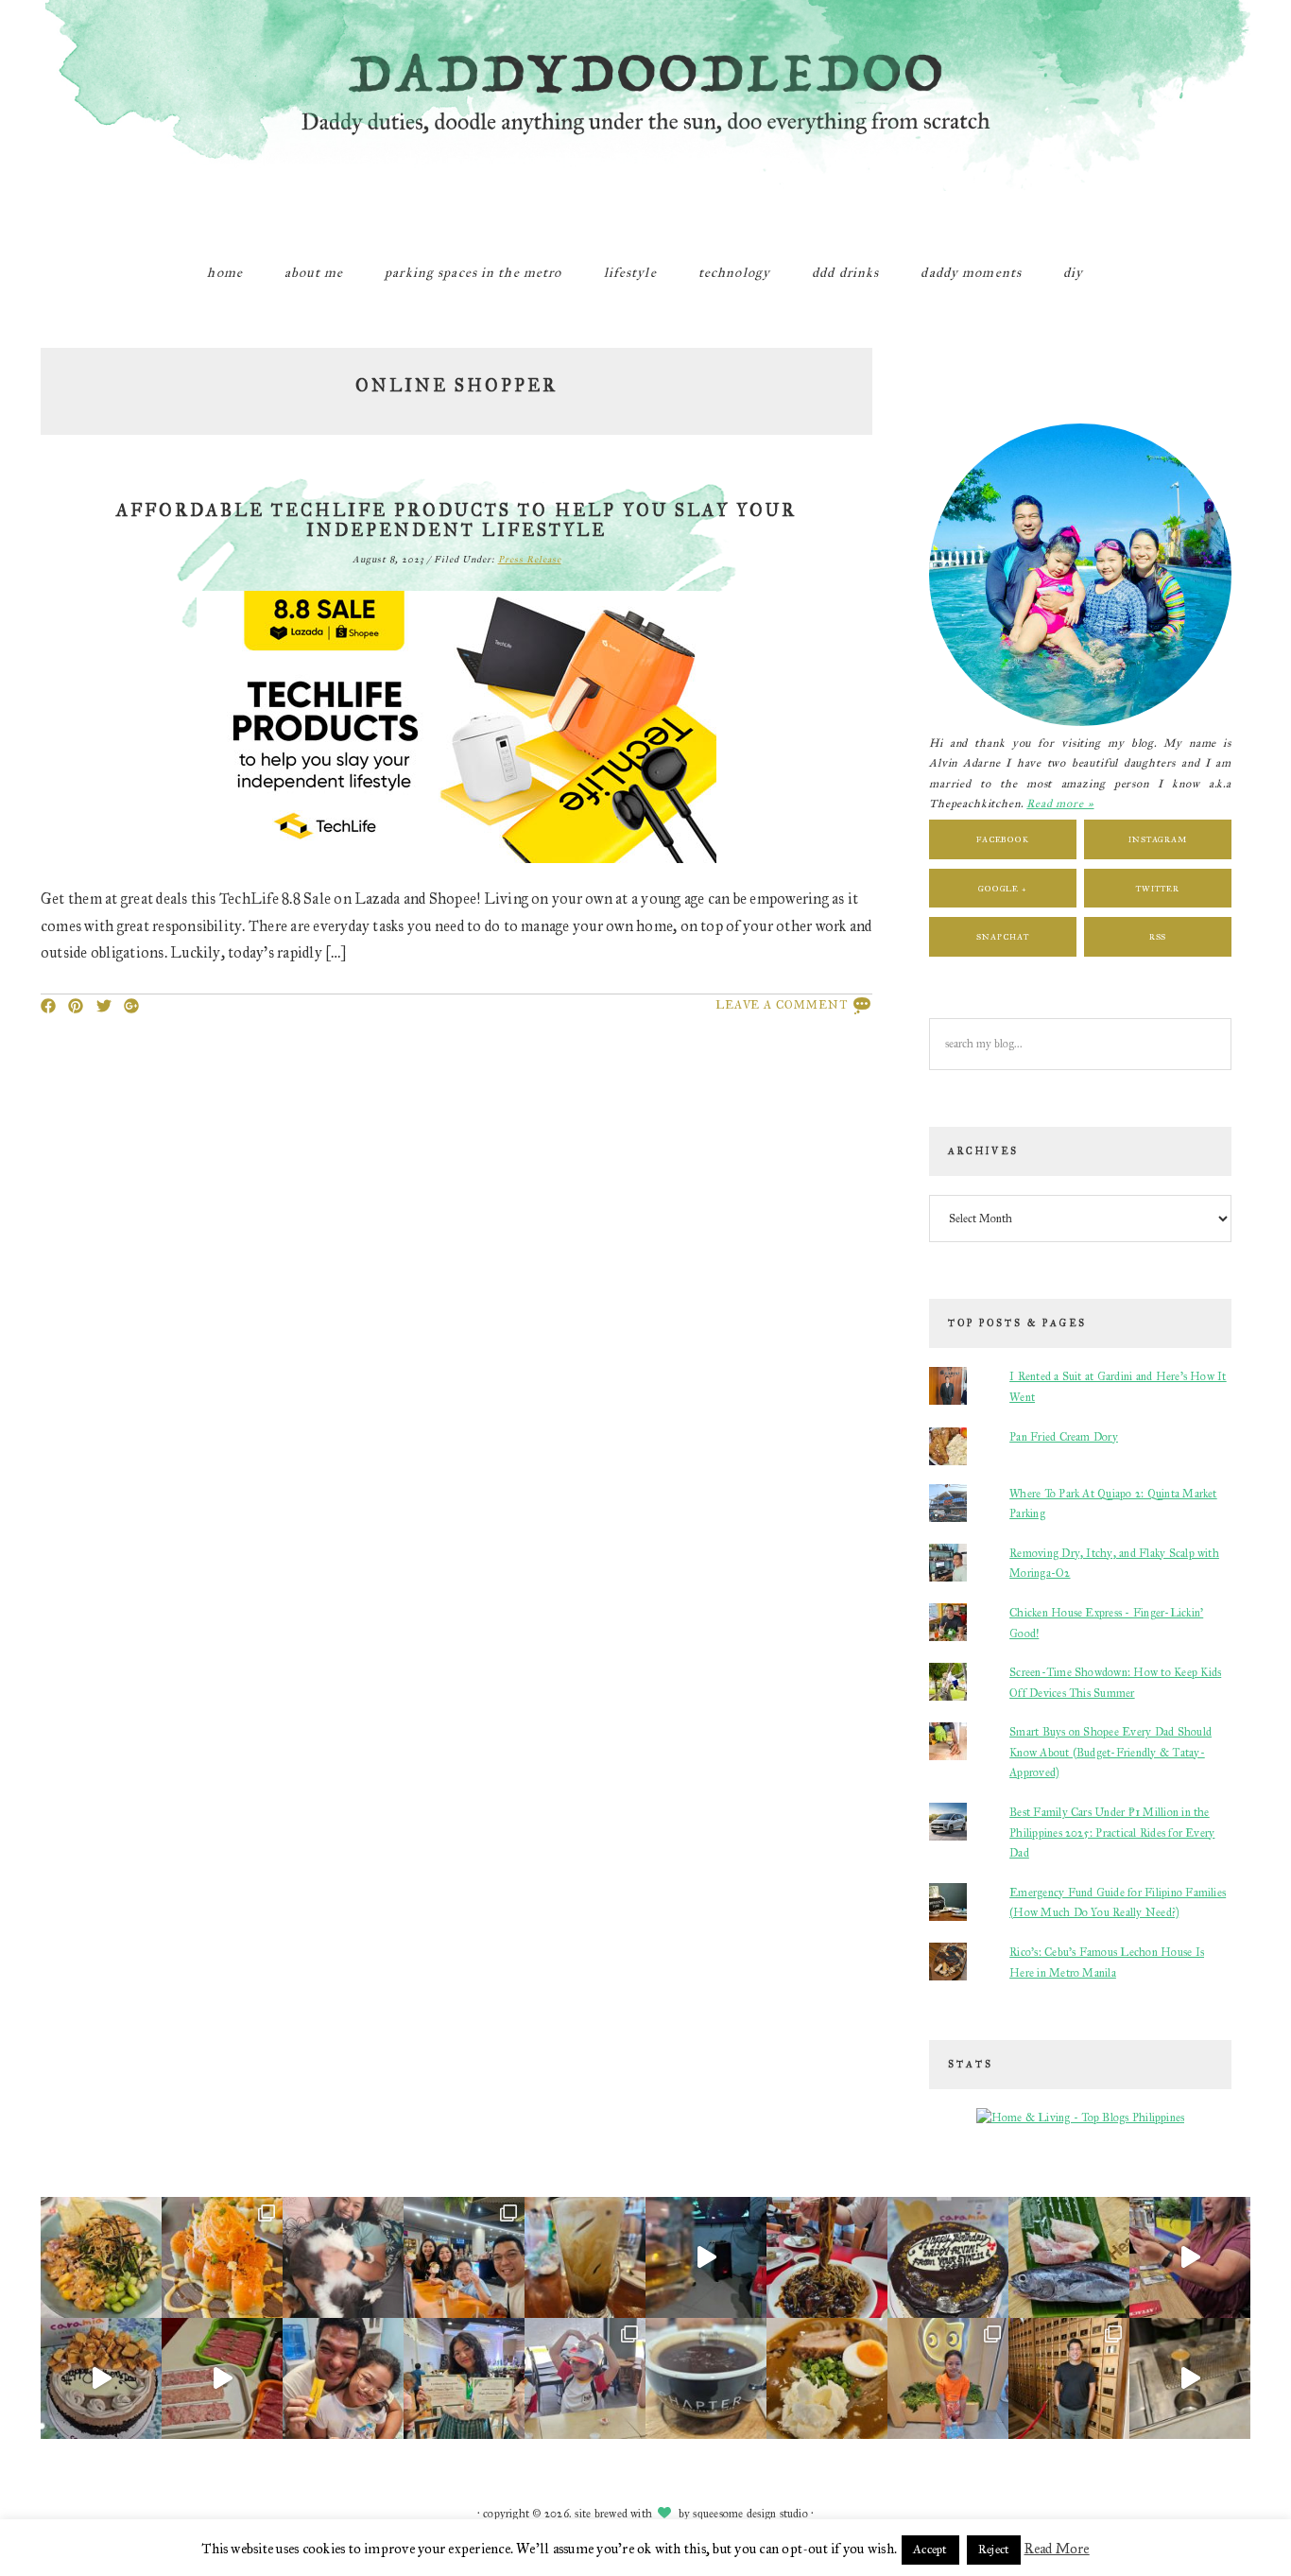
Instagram (1158, 839)
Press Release (530, 560)
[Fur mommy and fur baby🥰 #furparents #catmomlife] (343, 2257)
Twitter (1157, 888)
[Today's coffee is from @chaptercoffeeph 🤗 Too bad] (706, 2378)
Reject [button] (994, 2550)
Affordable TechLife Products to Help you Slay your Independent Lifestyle (456, 521)
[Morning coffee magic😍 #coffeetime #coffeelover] (1190, 2378)
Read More (1057, 2549)
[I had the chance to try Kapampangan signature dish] (1069, 2378)
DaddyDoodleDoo (645, 118)
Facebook (1003, 839)
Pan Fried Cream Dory (1064, 1437)
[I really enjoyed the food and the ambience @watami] (222, 2257)
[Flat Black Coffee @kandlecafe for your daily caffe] (585, 2257)
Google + (1003, 888)
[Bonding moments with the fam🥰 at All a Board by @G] (1190, 2257)
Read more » (1060, 804)
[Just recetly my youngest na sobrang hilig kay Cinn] (948, 2378)
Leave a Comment (782, 1005)
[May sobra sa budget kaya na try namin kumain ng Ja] (827, 2257)
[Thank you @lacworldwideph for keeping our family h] (343, 2378)
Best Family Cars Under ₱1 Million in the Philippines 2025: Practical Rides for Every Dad (1112, 1833)
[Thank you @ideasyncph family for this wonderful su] (948, 2257)
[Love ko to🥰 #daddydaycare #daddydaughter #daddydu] (585, 2378)
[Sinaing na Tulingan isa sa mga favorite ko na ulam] (1069, 2257)
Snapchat (1002, 936)
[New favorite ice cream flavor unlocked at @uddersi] (464, 2257)
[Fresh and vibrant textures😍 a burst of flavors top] (101, 2257)
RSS (1158, 936)
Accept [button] (930, 2550)
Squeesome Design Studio (750, 2514)
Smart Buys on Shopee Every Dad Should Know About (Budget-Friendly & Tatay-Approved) (1110, 1752)
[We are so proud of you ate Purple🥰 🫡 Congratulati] (464, 2378)
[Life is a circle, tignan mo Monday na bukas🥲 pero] (706, 2257)
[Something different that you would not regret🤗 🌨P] (827, 2378)
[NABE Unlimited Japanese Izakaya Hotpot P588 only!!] (222, 2378)
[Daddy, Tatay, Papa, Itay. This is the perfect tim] (101, 2378)
